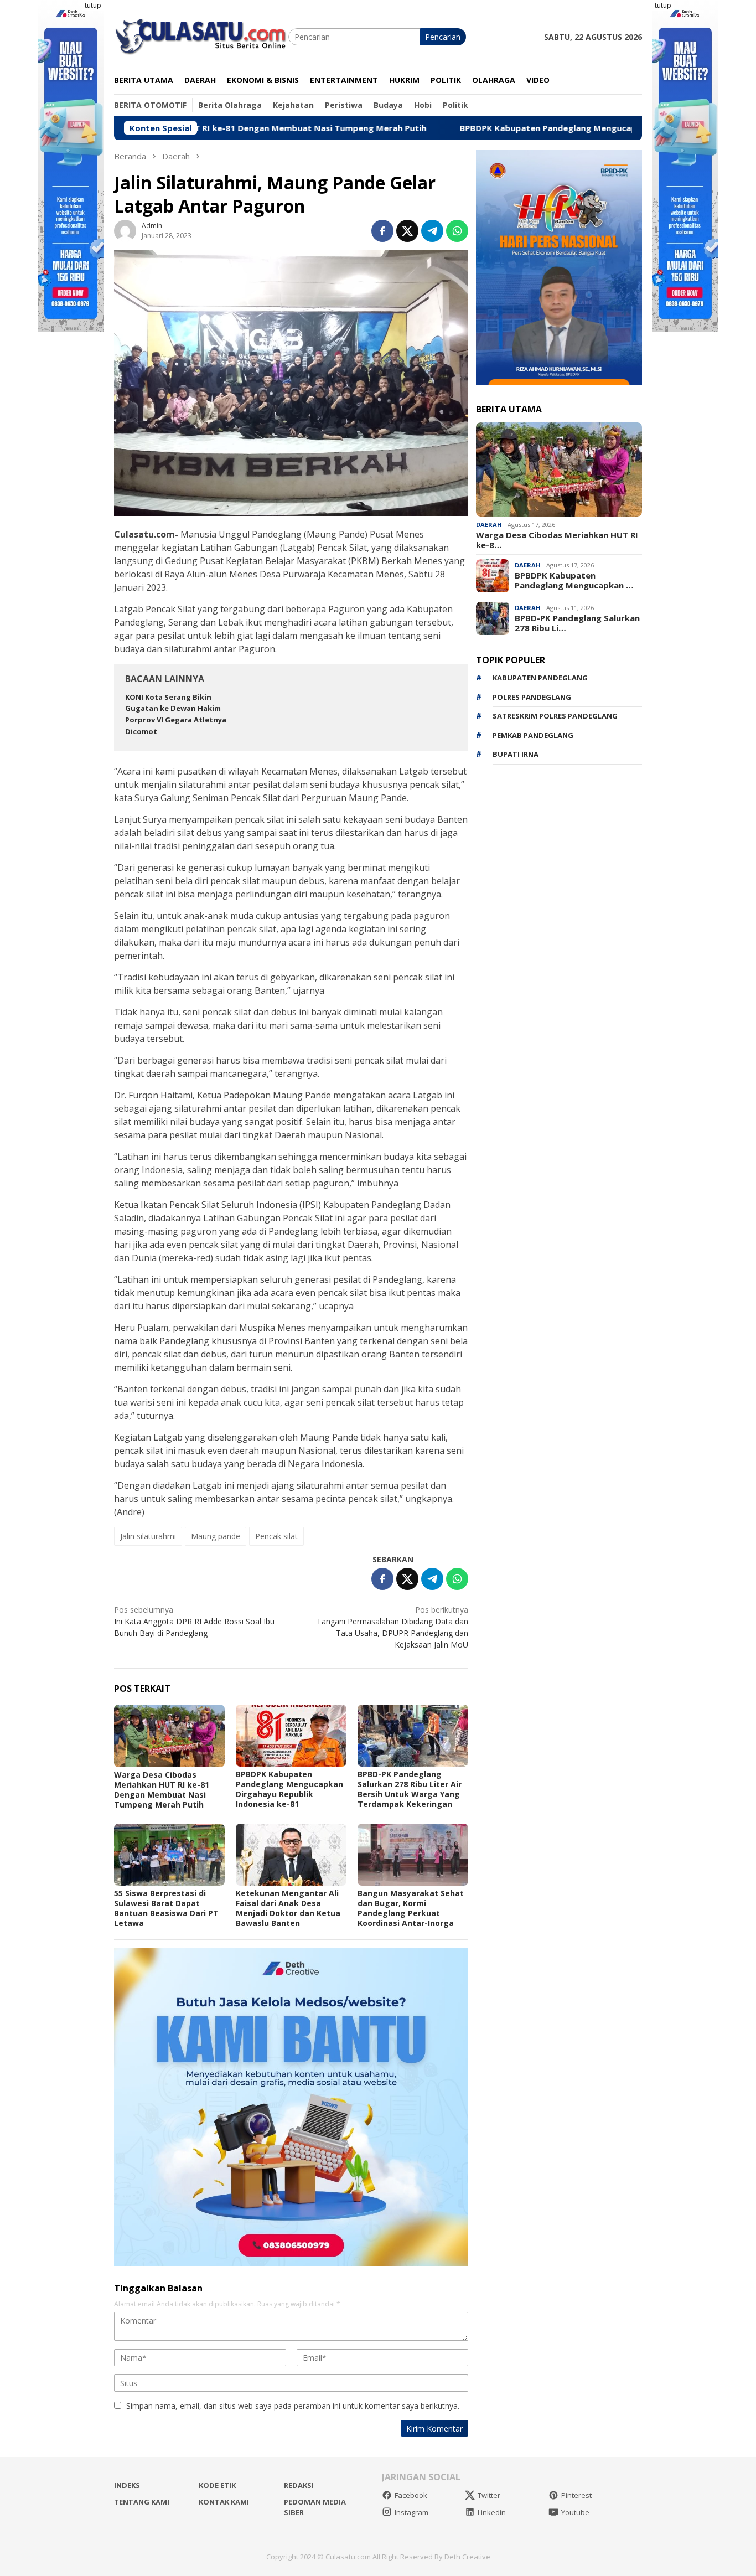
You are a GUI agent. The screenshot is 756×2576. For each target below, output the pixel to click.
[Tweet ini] (407, 231)
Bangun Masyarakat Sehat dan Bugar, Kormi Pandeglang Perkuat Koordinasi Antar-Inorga (411, 1908)
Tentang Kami (142, 2502)
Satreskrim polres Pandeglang (555, 716)
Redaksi (299, 2485)
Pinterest (576, 2495)
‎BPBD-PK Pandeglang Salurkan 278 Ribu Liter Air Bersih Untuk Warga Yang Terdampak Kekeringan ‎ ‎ (410, 1789)
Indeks (127, 2485)
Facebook (411, 2495)
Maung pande (216, 1536)
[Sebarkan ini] (382, 231)
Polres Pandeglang (532, 697)
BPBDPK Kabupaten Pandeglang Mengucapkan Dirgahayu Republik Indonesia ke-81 (535, 128)
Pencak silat (276, 1536)
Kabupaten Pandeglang (540, 678)
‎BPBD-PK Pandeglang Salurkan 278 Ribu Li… (577, 623)
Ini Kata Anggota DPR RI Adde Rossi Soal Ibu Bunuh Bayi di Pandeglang (194, 1621)
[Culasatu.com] (201, 36)
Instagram (411, 2512)
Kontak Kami (224, 2502)
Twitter (489, 2495)
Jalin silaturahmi (148, 1536)
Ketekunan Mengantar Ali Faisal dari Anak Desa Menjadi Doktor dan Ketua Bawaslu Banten (288, 1908)
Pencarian (443, 37)
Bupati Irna (516, 754)
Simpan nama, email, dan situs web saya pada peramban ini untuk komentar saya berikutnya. (293, 2406)
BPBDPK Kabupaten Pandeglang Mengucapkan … (574, 580)
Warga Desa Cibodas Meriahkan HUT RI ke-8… (557, 540)
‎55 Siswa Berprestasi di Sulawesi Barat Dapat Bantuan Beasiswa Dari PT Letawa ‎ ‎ (166, 1908)
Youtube (575, 2512)
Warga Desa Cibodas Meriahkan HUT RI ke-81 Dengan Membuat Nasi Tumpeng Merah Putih (162, 1790)
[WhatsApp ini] (457, 231)
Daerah (489, 525)
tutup (93, 5)
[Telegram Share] (432, 231)
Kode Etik (217, 2485)
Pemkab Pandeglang (533, 735)
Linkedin (492, 2512)
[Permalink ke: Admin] (125, 230)
